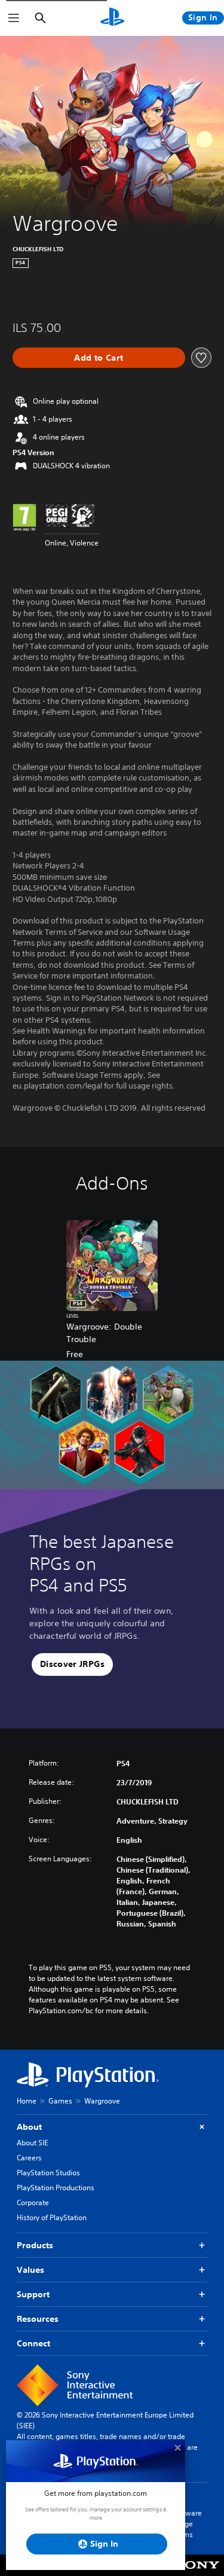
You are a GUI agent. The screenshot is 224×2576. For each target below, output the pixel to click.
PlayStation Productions (56, 2188)
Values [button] (30, 2270)
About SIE (32, 2143)
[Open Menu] (14, 18)
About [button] (29, 2127)
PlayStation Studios (48, 2173)
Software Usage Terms (187, 2524)
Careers (29, 2158)
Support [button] (33, 2294)
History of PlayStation (52, 2217)
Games (60, 2101)
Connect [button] (33, 2343)
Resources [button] (38, 2319)
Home (27, 2101)
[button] (72, 1665)
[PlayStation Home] (112, 18)
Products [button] (35, 2245)
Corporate (33, 2202)
